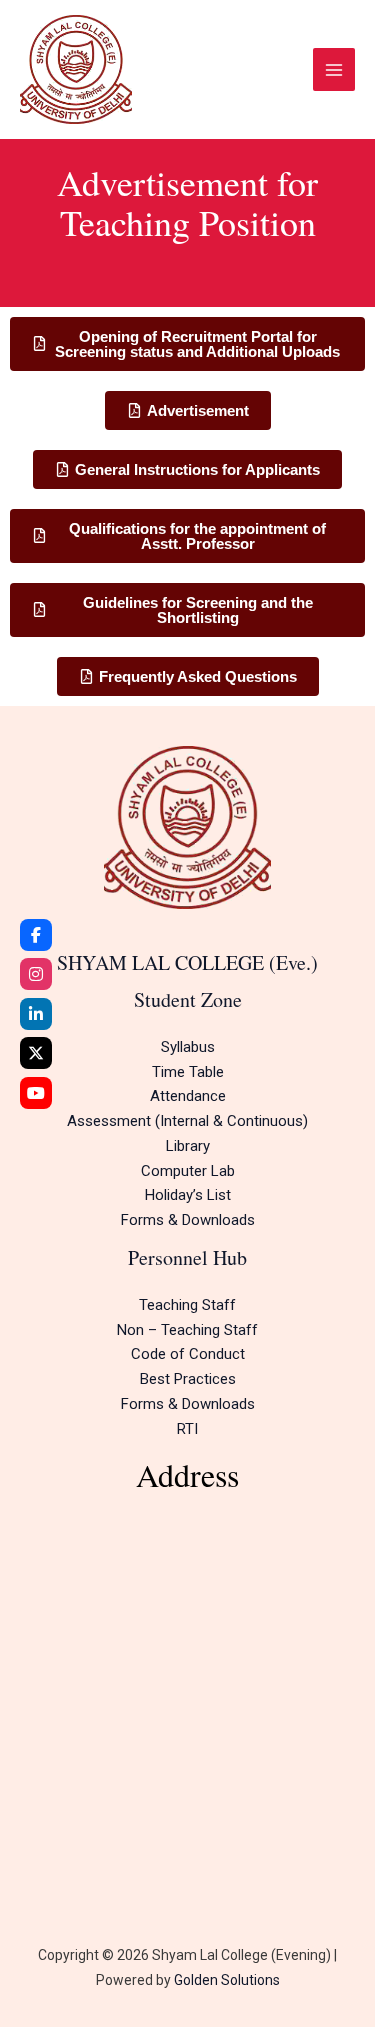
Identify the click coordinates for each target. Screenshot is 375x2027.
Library (188, 1146)
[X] (36, 1053)
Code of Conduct (188, 1354)
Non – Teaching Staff (187, 1330)
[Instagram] (36, 974)
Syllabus (188, 1047)
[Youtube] (36, 1093)
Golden (196, 1980)
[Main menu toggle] (334, 69)
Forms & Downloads (188, 1220)
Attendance (188, 1096)
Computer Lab (188, 1171)
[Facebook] (36, 935)
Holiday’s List (188, 1195)
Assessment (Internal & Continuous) (187, 1121)
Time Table (188, 1072)
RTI (187, 1429)
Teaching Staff (187, 1305)
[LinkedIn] (36, 1014)
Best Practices (188, 1379)
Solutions (249, 1980)
